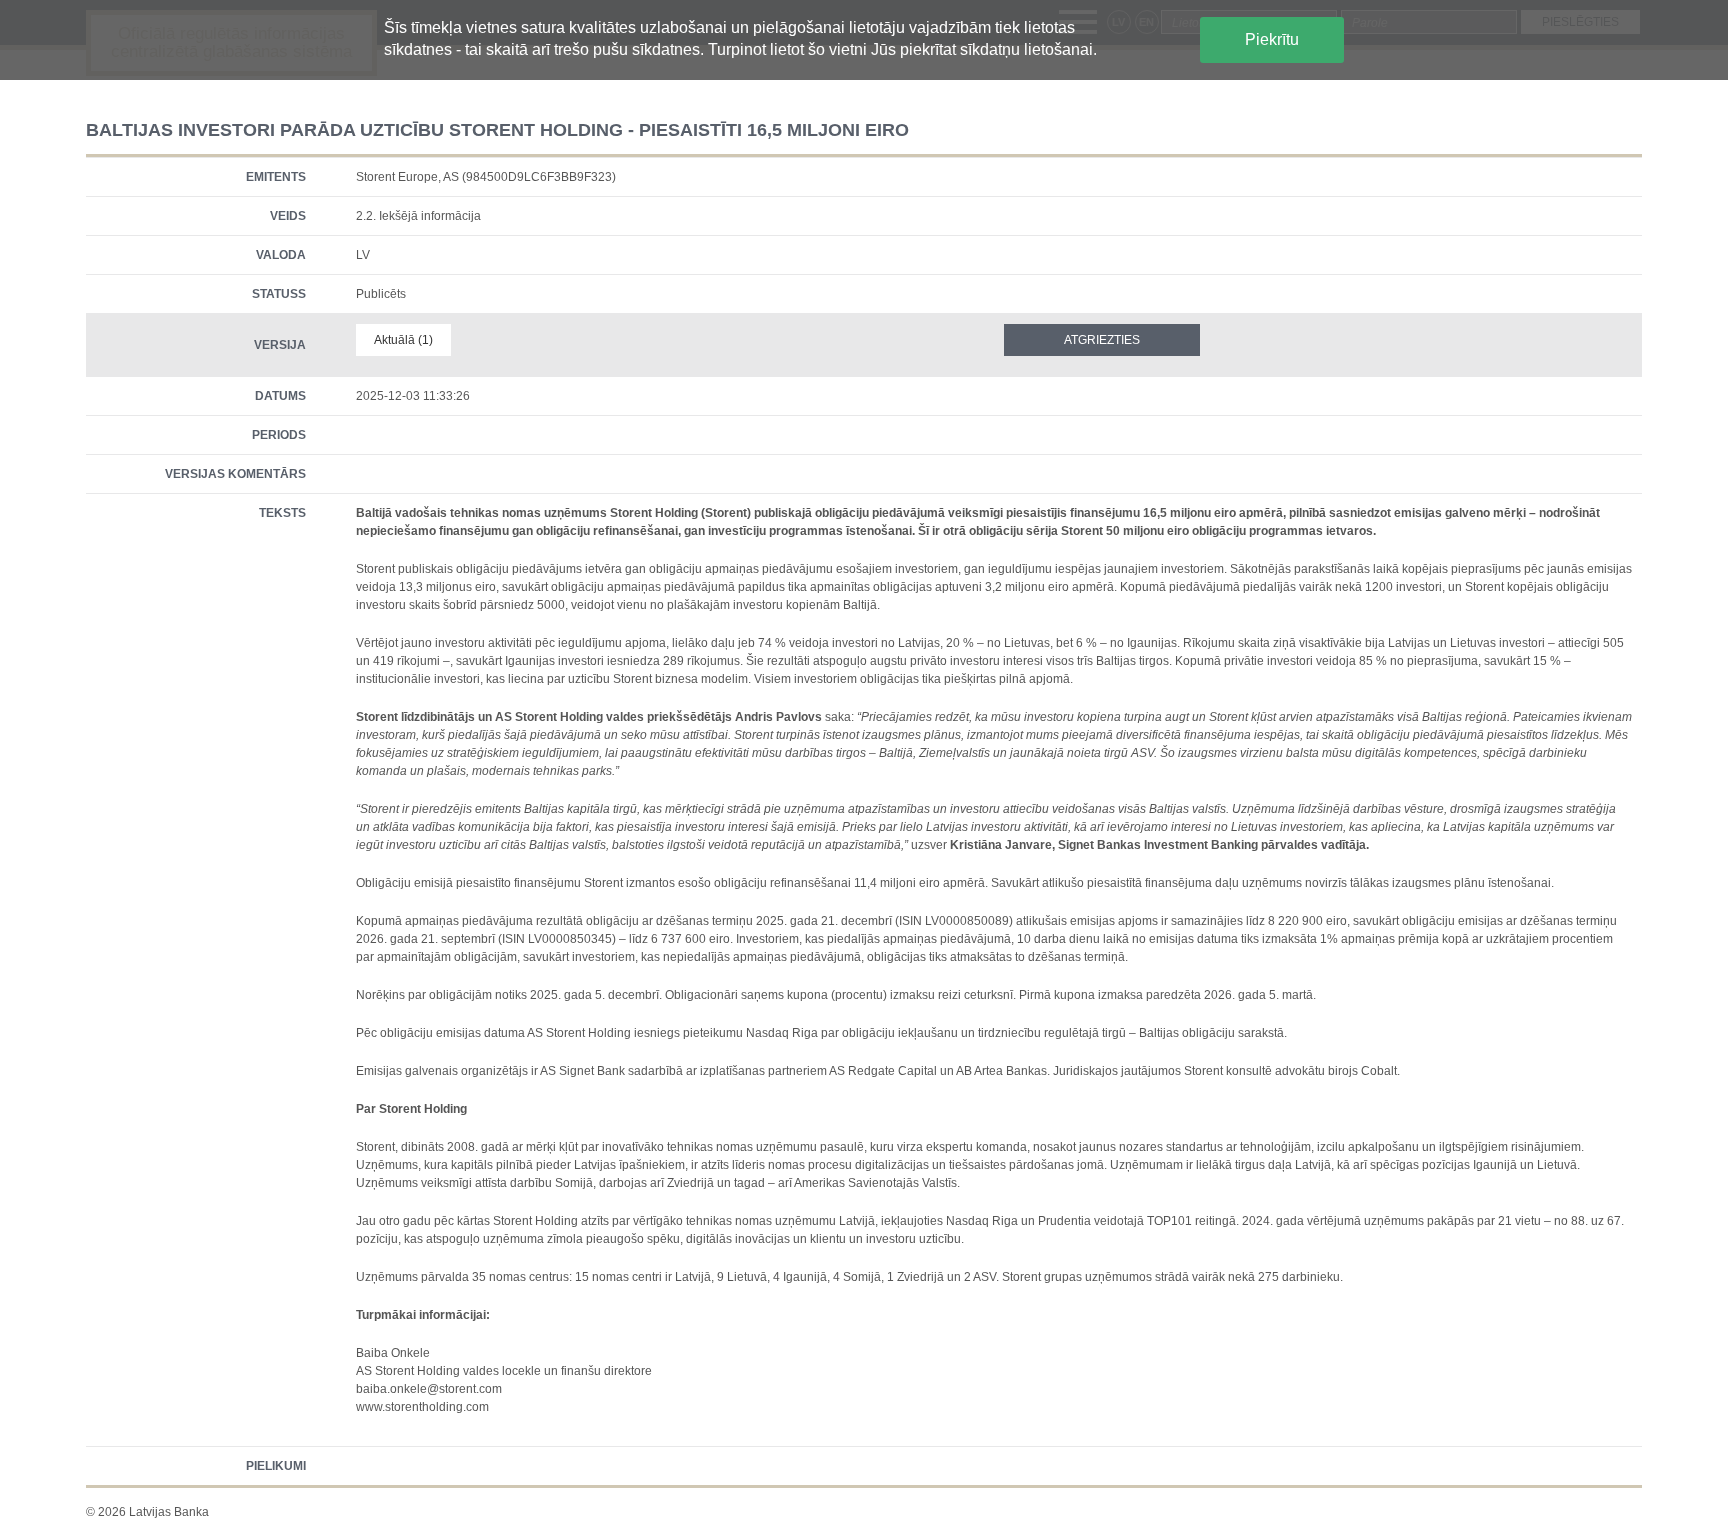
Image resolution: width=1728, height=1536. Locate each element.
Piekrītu (1272, 39)
